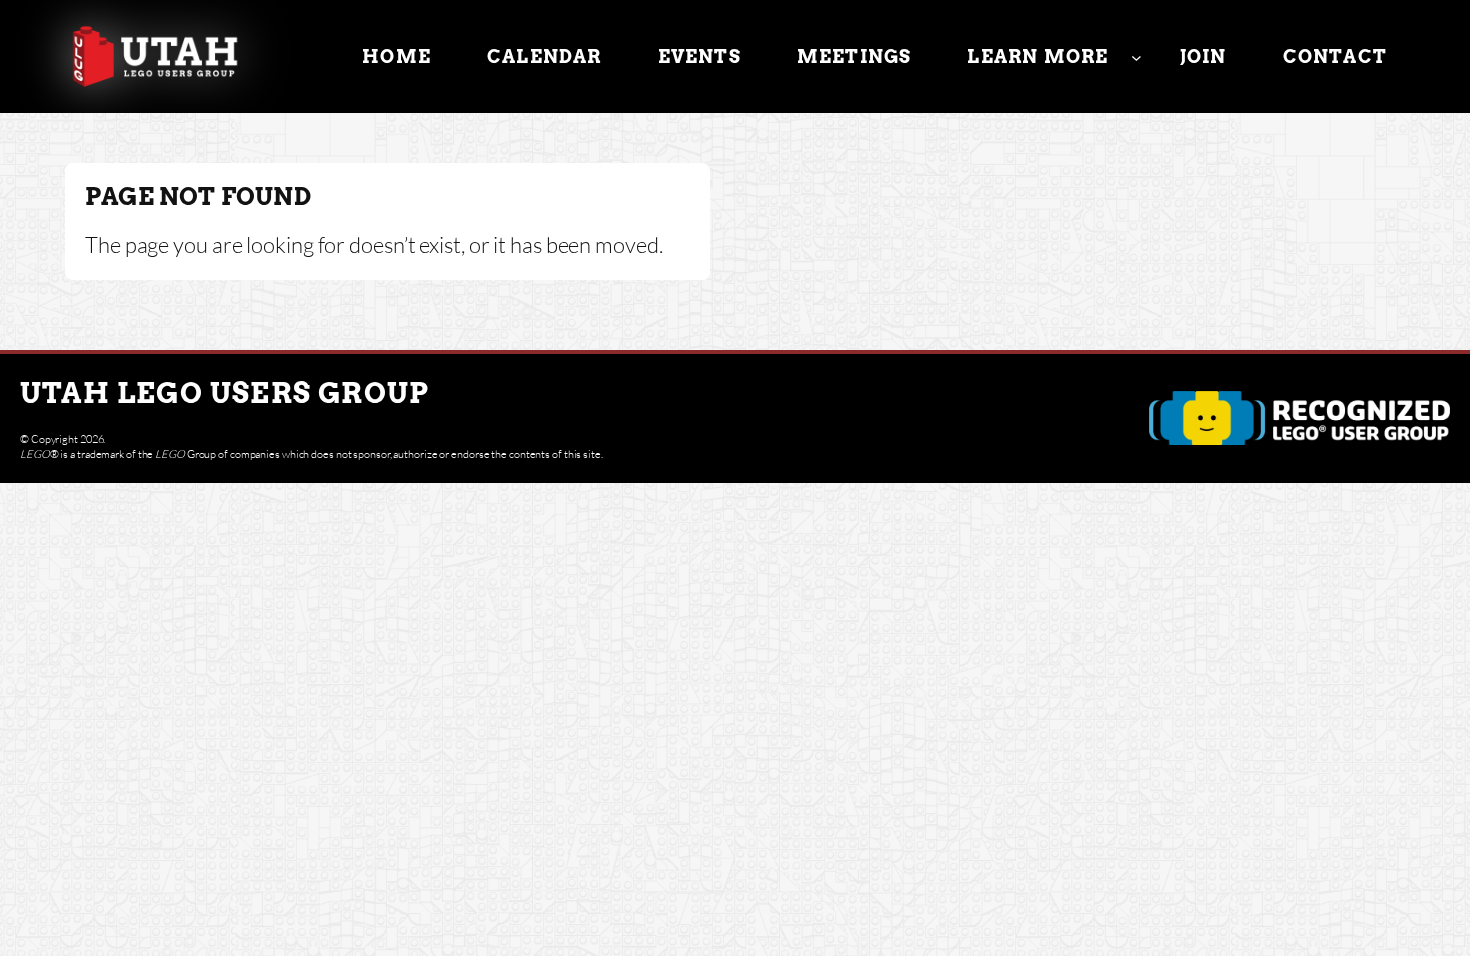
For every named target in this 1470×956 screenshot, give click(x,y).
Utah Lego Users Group (224, 393)
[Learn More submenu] (1136, 56)
